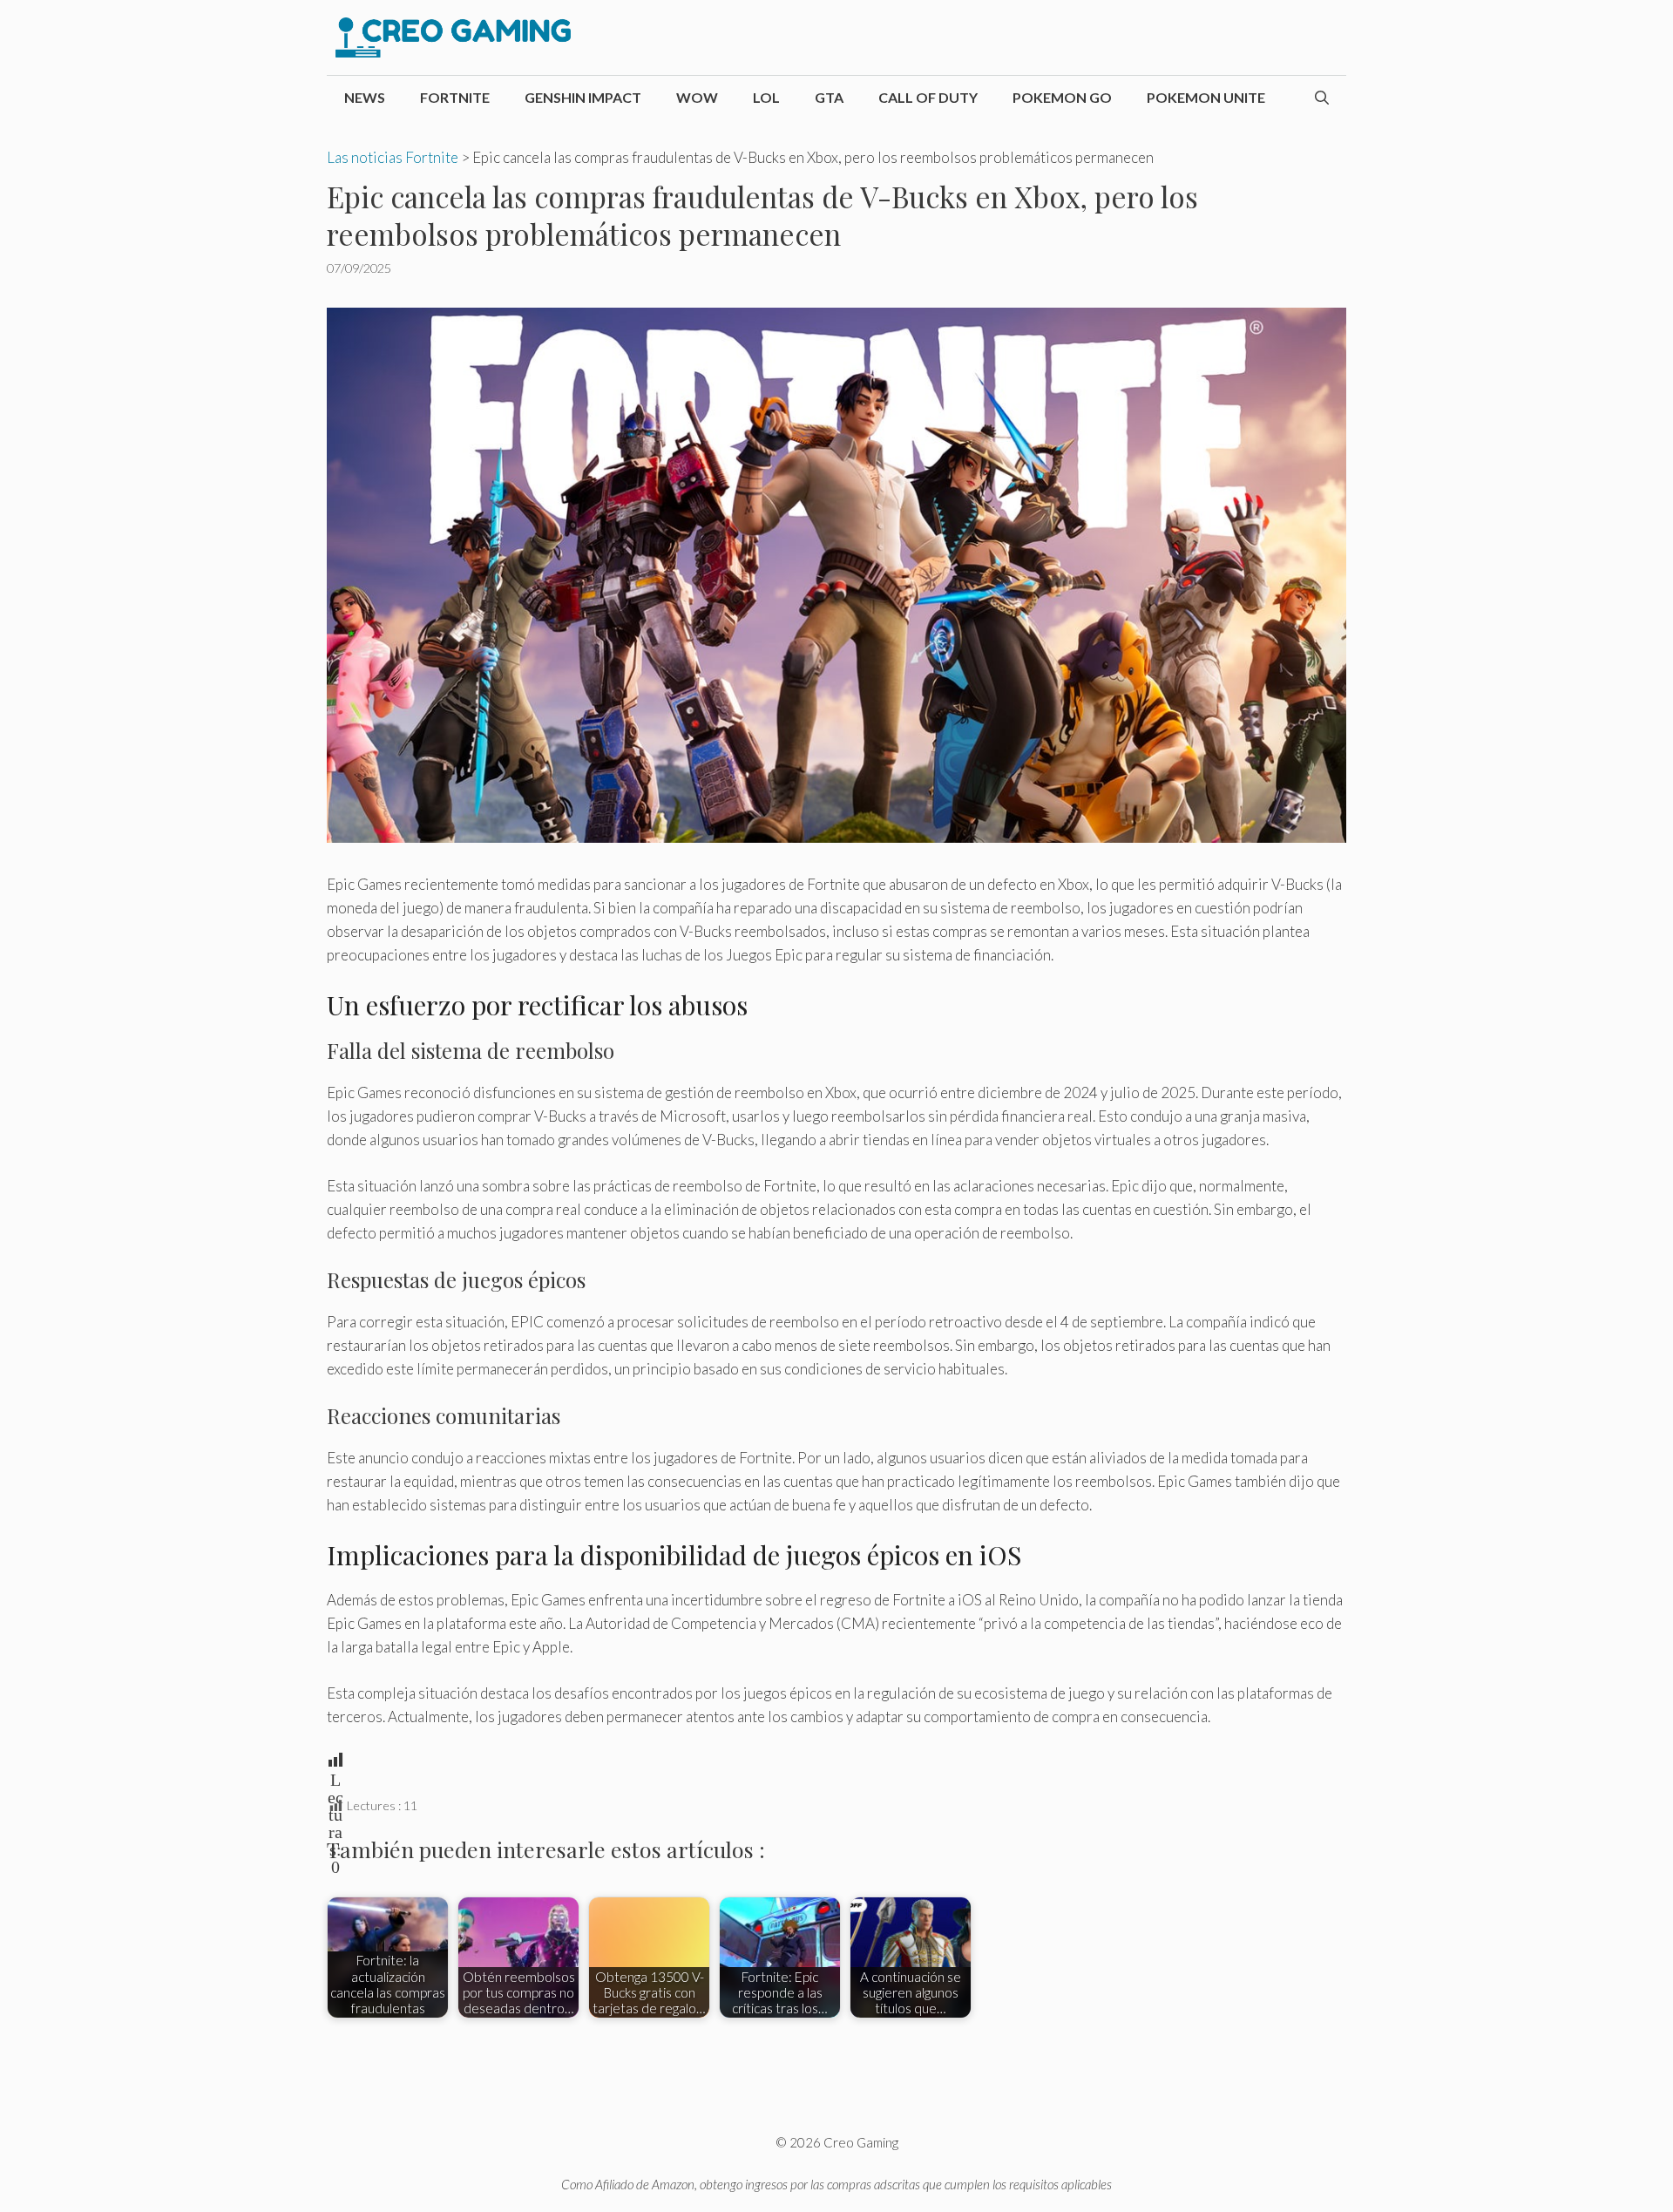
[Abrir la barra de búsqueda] (1322, 98)
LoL (766, 97)
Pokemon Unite (1206, 97)
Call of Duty (928, 97)
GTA (829, 97)
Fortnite (455, 97)
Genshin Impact (583, 97)
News (365, 97)
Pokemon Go (1062, 97)
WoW (697, 97)
